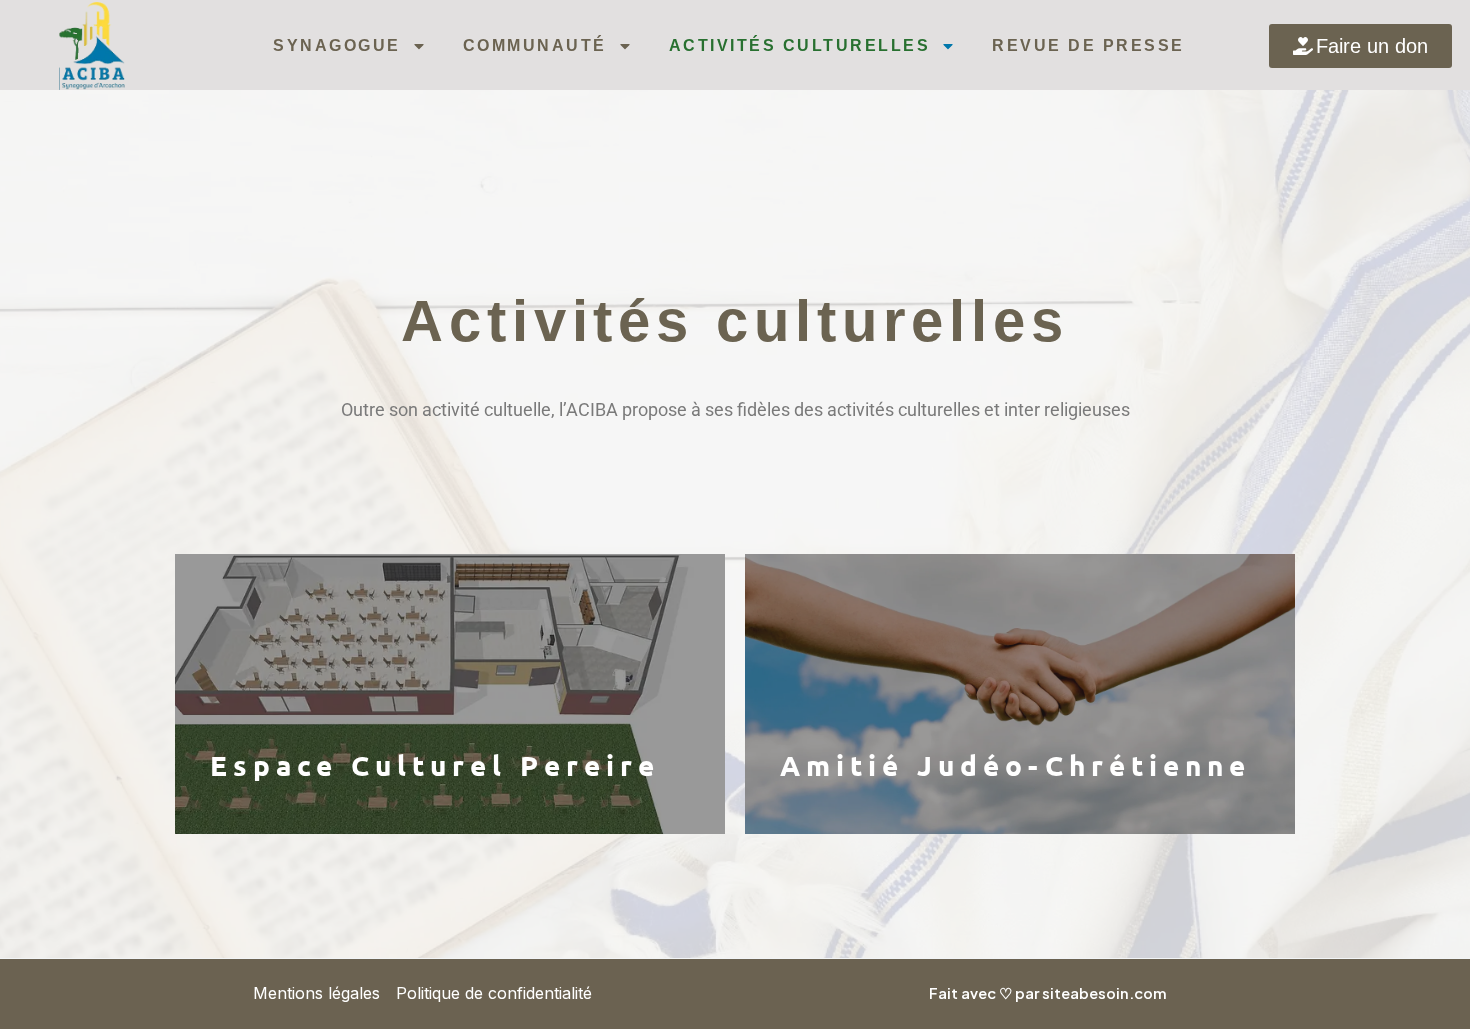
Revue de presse (1088, 45)
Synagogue (337, 45)
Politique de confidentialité (494, 993)
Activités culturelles (800, 45)
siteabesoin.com (1104, 993)
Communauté (535, 45)
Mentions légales (316, 993)
